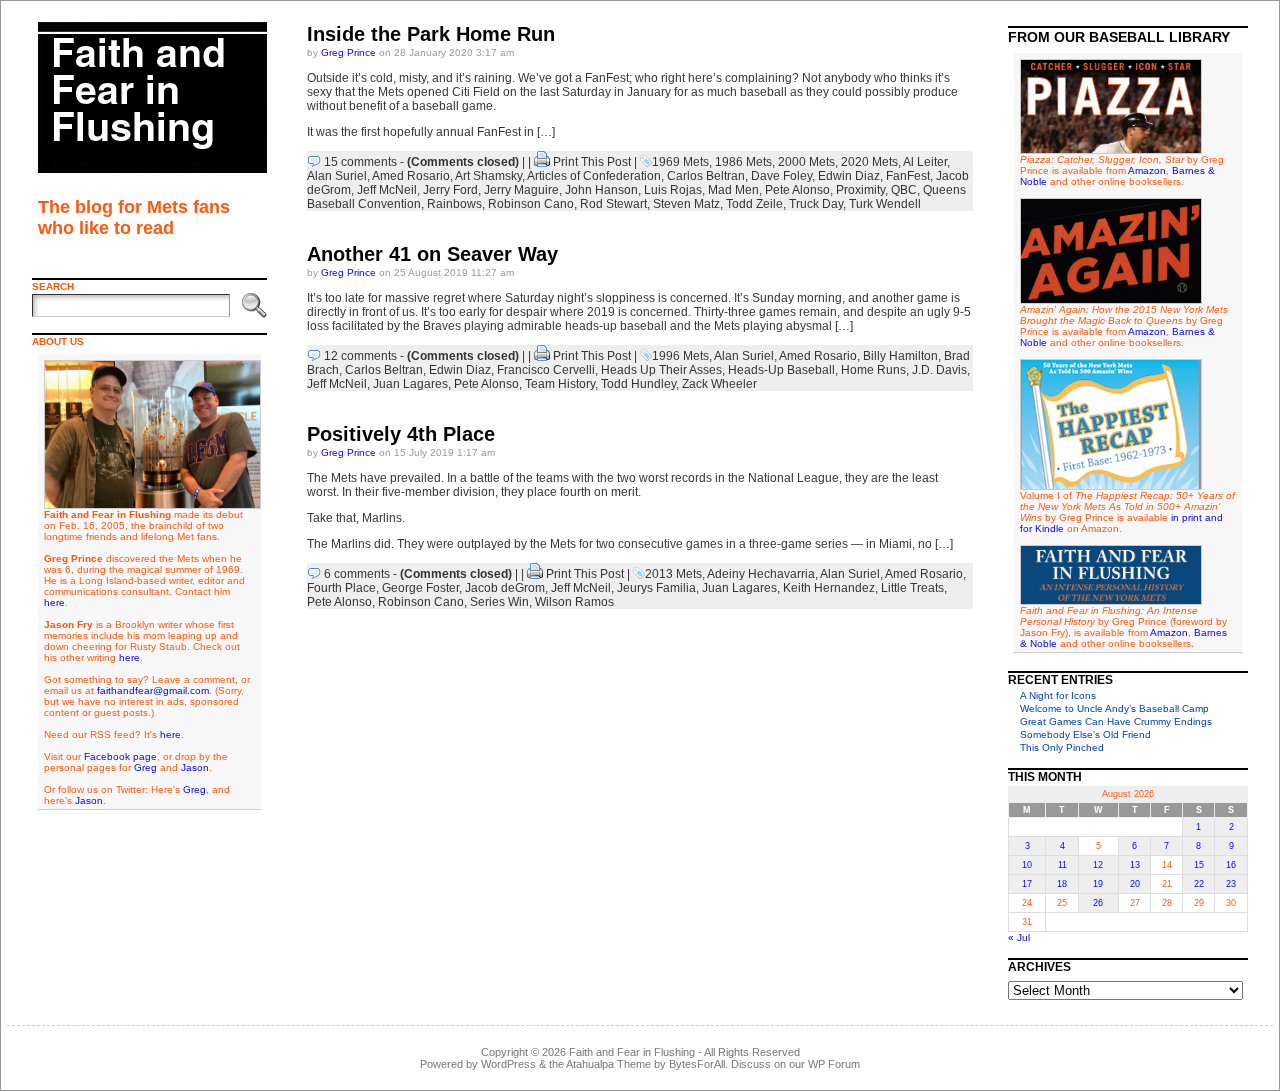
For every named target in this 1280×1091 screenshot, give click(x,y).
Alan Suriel (337, 176)
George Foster (420, 588)
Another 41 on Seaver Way (432, 254)
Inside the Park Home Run (431, 34)
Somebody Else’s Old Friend (1085, 734)
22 (1199, 884)
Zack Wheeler (719, 384)
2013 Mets (673, 574)
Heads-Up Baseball (781, 370)
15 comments (360, 162)
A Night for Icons (1058, 695)
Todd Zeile (754, 204)
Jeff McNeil (387, 190)
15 (1199, 865)
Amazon (1147, 170)
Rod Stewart (613, 204)
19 (1098, 884)
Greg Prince (348, 52)
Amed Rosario (411, 176)
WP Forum (834, 1064)
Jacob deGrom (505, 588)
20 (1135, 884)
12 (1098, 865)
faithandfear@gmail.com (153, 690)
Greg (145, 767)
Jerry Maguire (521, 190)
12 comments (360, 356)
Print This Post (592, 162)
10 (1027, 865)
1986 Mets (743, 162)
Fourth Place (341, 588)
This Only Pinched (1062, 747)
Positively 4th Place (401, 434)
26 (1098, 903)
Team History (560, 384)
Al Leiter (925, 162)
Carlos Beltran (706, 176)
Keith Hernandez (829, 588)
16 (1231, 865)
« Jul (1019, 937)
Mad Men (733, 190)
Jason (195, 767)
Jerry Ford (450, 190)
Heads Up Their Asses (661, 370)
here (54, 602)
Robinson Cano (531, 204)
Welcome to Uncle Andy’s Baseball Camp (1114, 708)
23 (1231, 884)
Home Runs (873, 370)
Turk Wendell (885, 204)
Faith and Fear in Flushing (632, 1052)
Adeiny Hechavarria (761, 574)
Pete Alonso (797, 190)
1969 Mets (680, 162)
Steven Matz (686, 204)
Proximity (860, 190)
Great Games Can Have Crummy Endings (1116, 721)
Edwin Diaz (849, 176)
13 (1135, 865)
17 (1027, 884)
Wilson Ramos (574, 602)
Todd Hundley (638, 384)
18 (1062, 884)
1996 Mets (680, 356)
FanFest (908, 176)
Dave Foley (781, 176)
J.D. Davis (939, 370)
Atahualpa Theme (608, 1064)
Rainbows (454, 204)
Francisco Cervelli (546, 370)
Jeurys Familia (656, 588)
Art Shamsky (488, 176)
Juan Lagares (410, 384)
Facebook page (120, 756)
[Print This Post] (542, 162)
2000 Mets (806, 162)
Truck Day (816, 204)
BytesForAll (697, 1064)
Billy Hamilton (900, 356)
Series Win (499, 602)
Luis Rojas (673, 190)
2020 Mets (869, 162)
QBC (904, 190)
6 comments (357, 574)
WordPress (508, 1064)
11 (1062, 865)
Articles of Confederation (594, 176)
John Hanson (601, 190)
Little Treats (912, 588)
